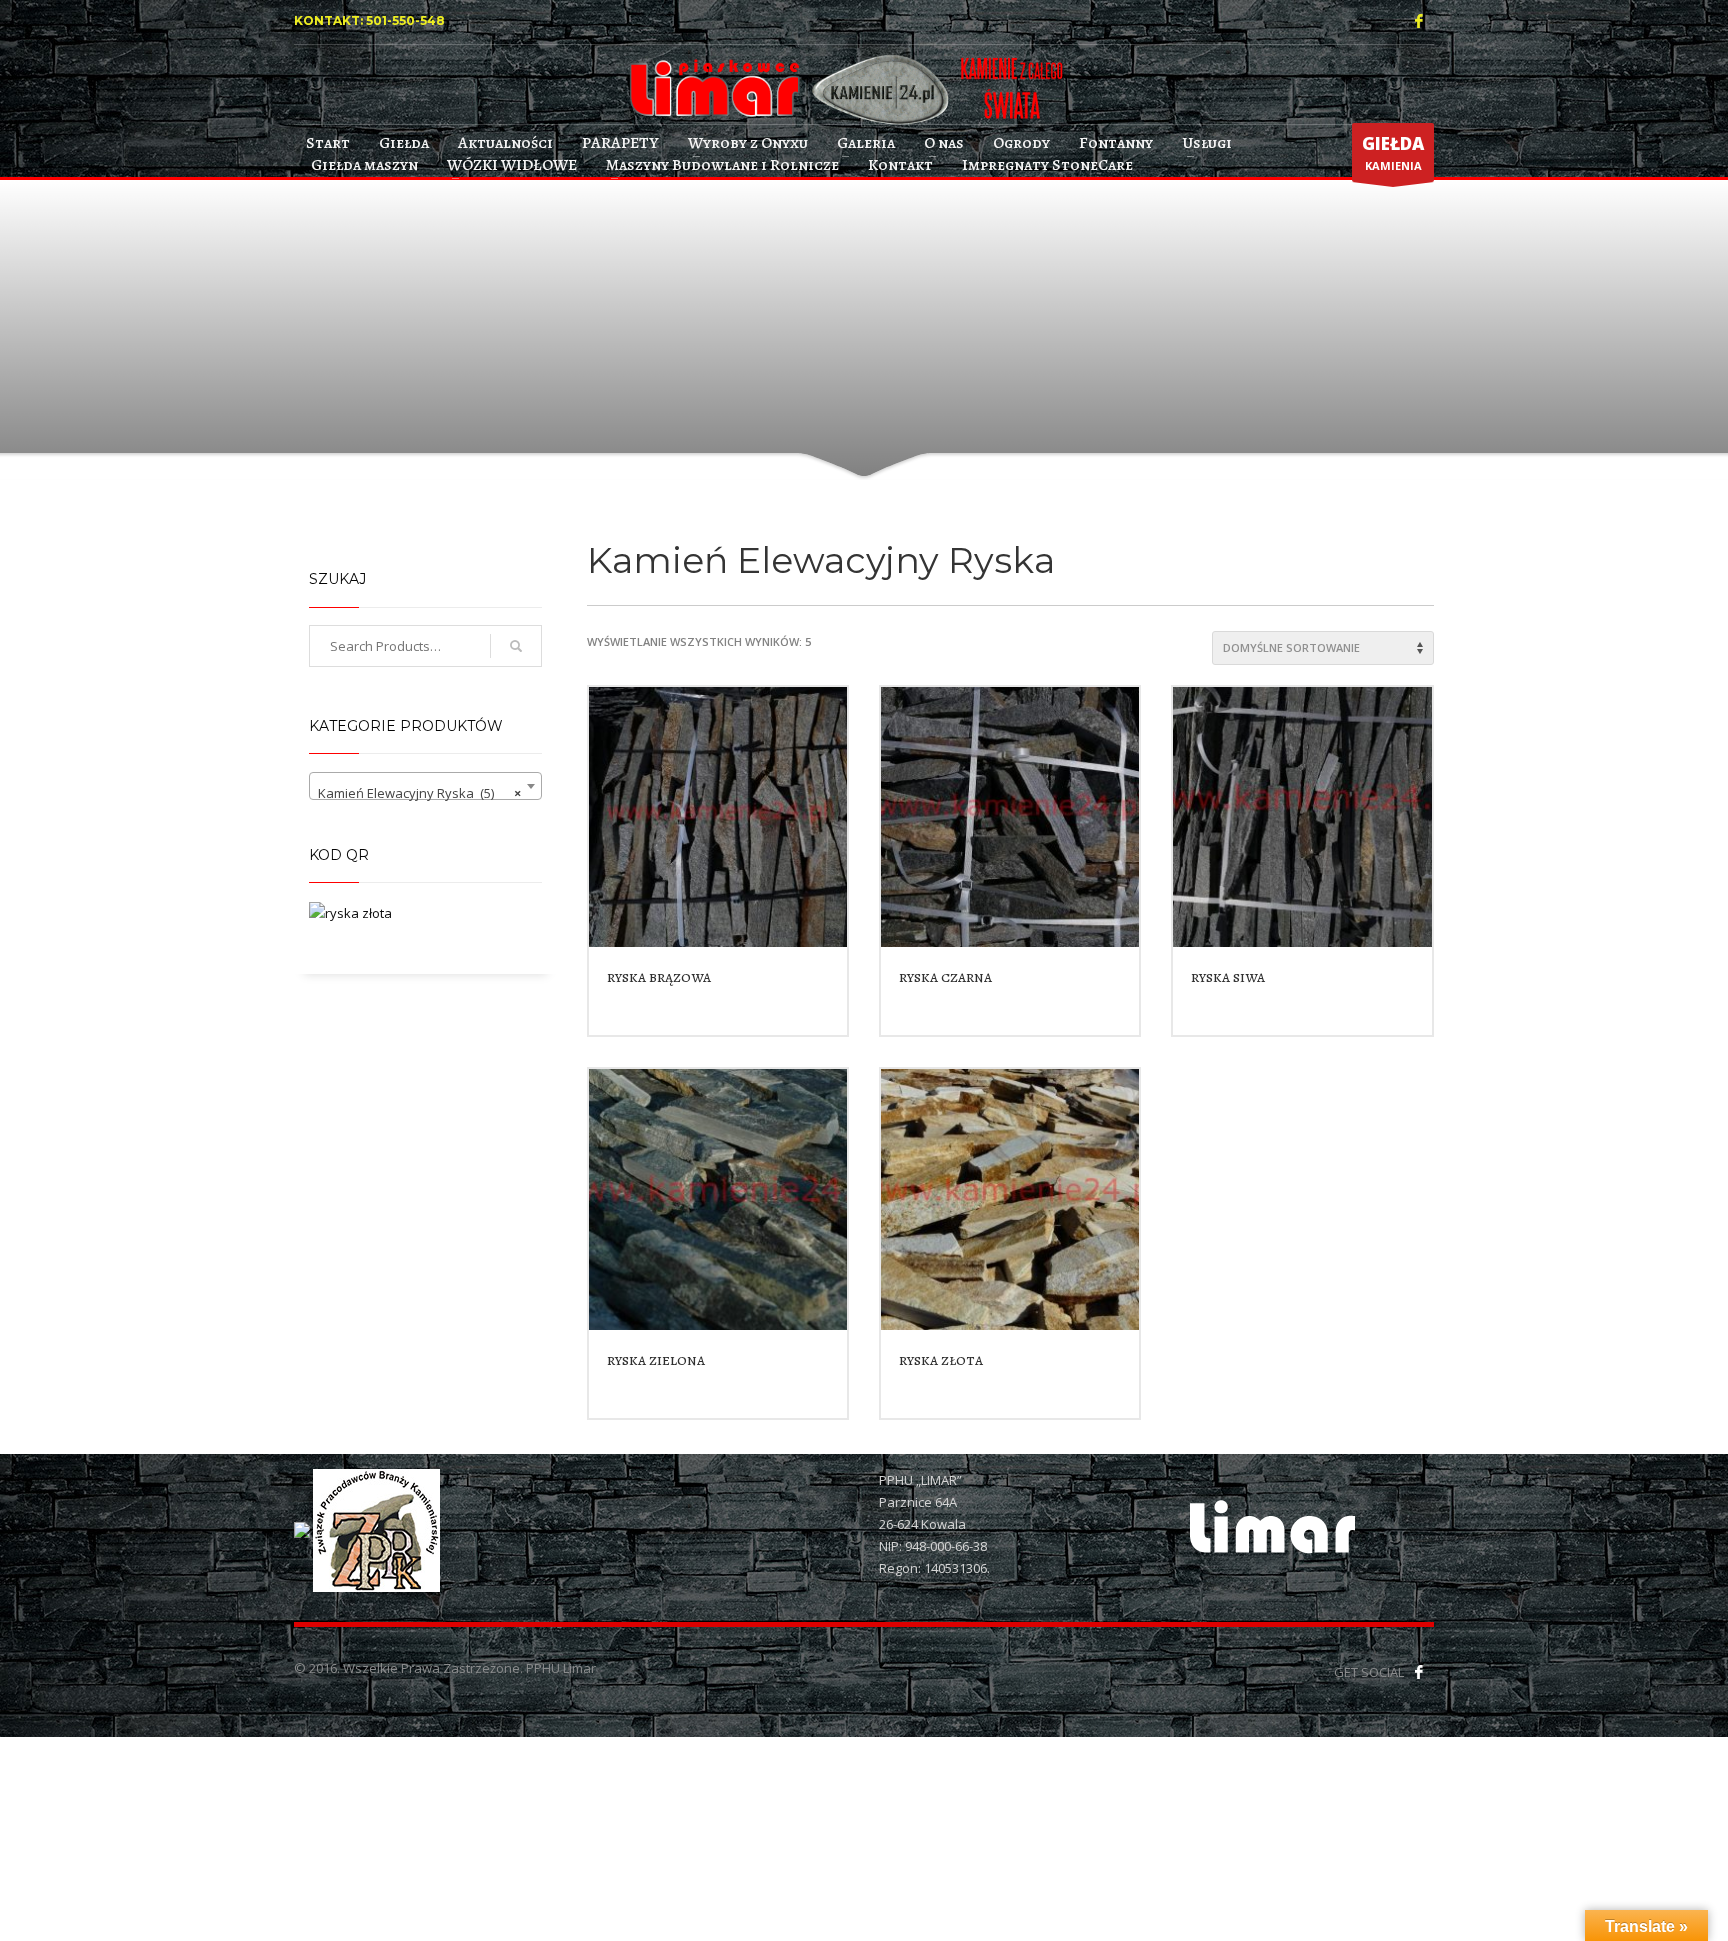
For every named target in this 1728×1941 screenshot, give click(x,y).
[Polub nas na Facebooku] (1419, 1672)
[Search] (516, 646)
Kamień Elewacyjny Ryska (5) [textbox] (419, 793)
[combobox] (425, 786)
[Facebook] (1419, 21)
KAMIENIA (1393, 152)
